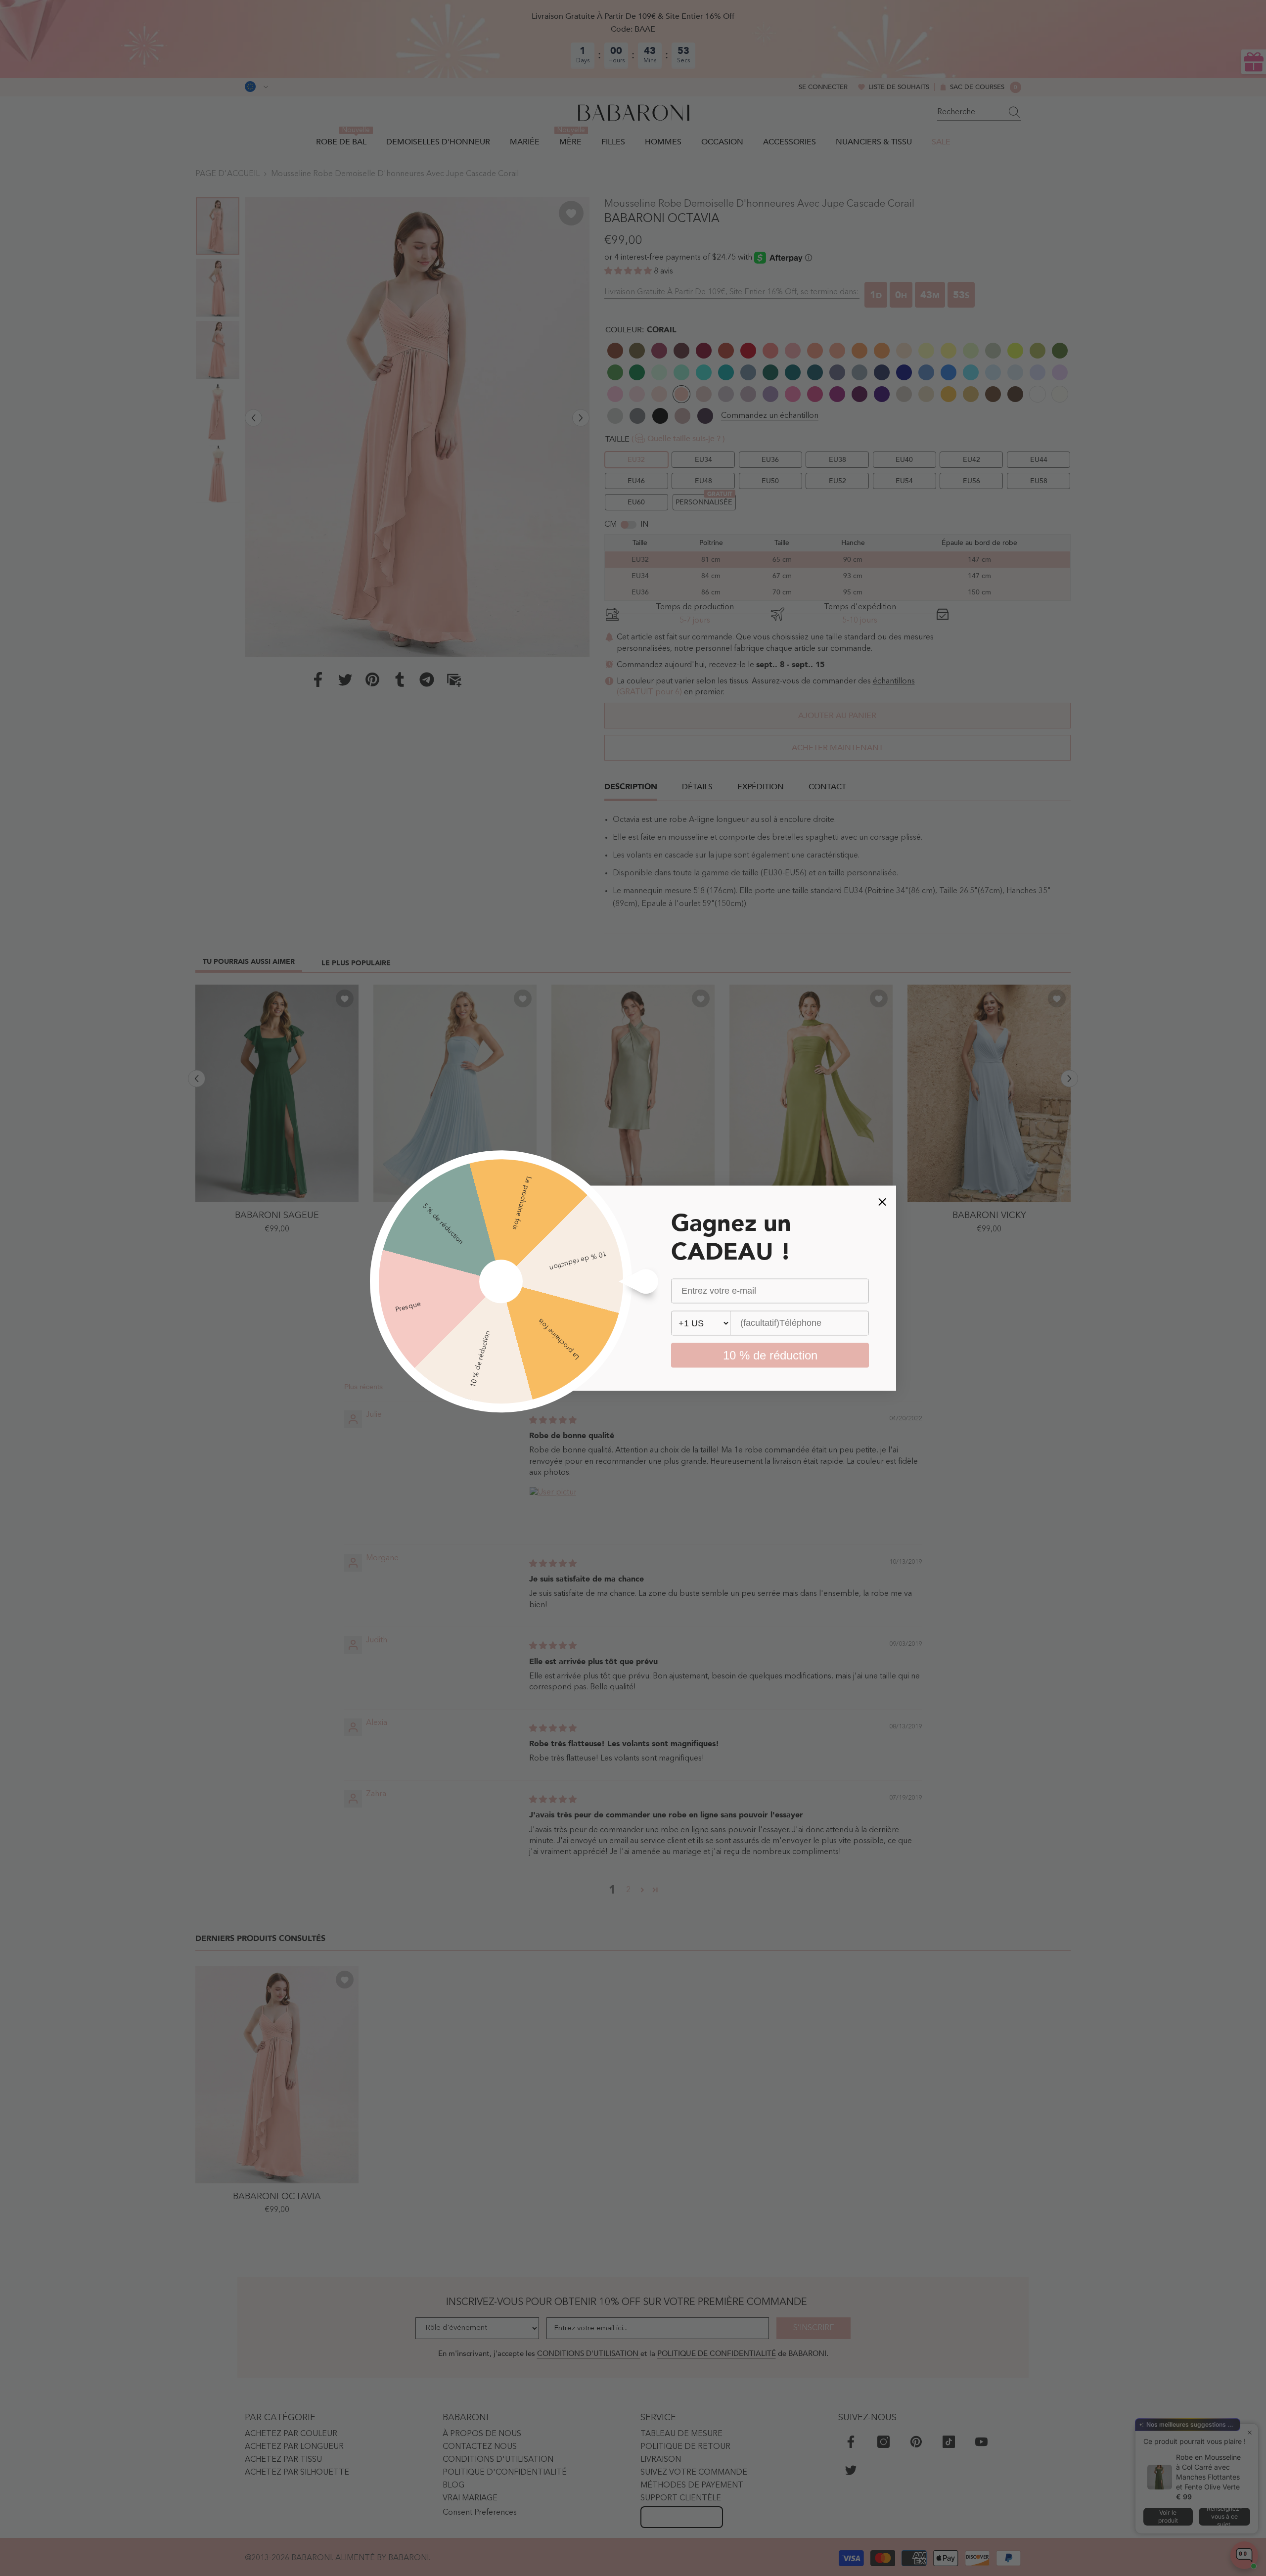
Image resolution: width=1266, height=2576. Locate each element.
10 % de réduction (770, 1355)
